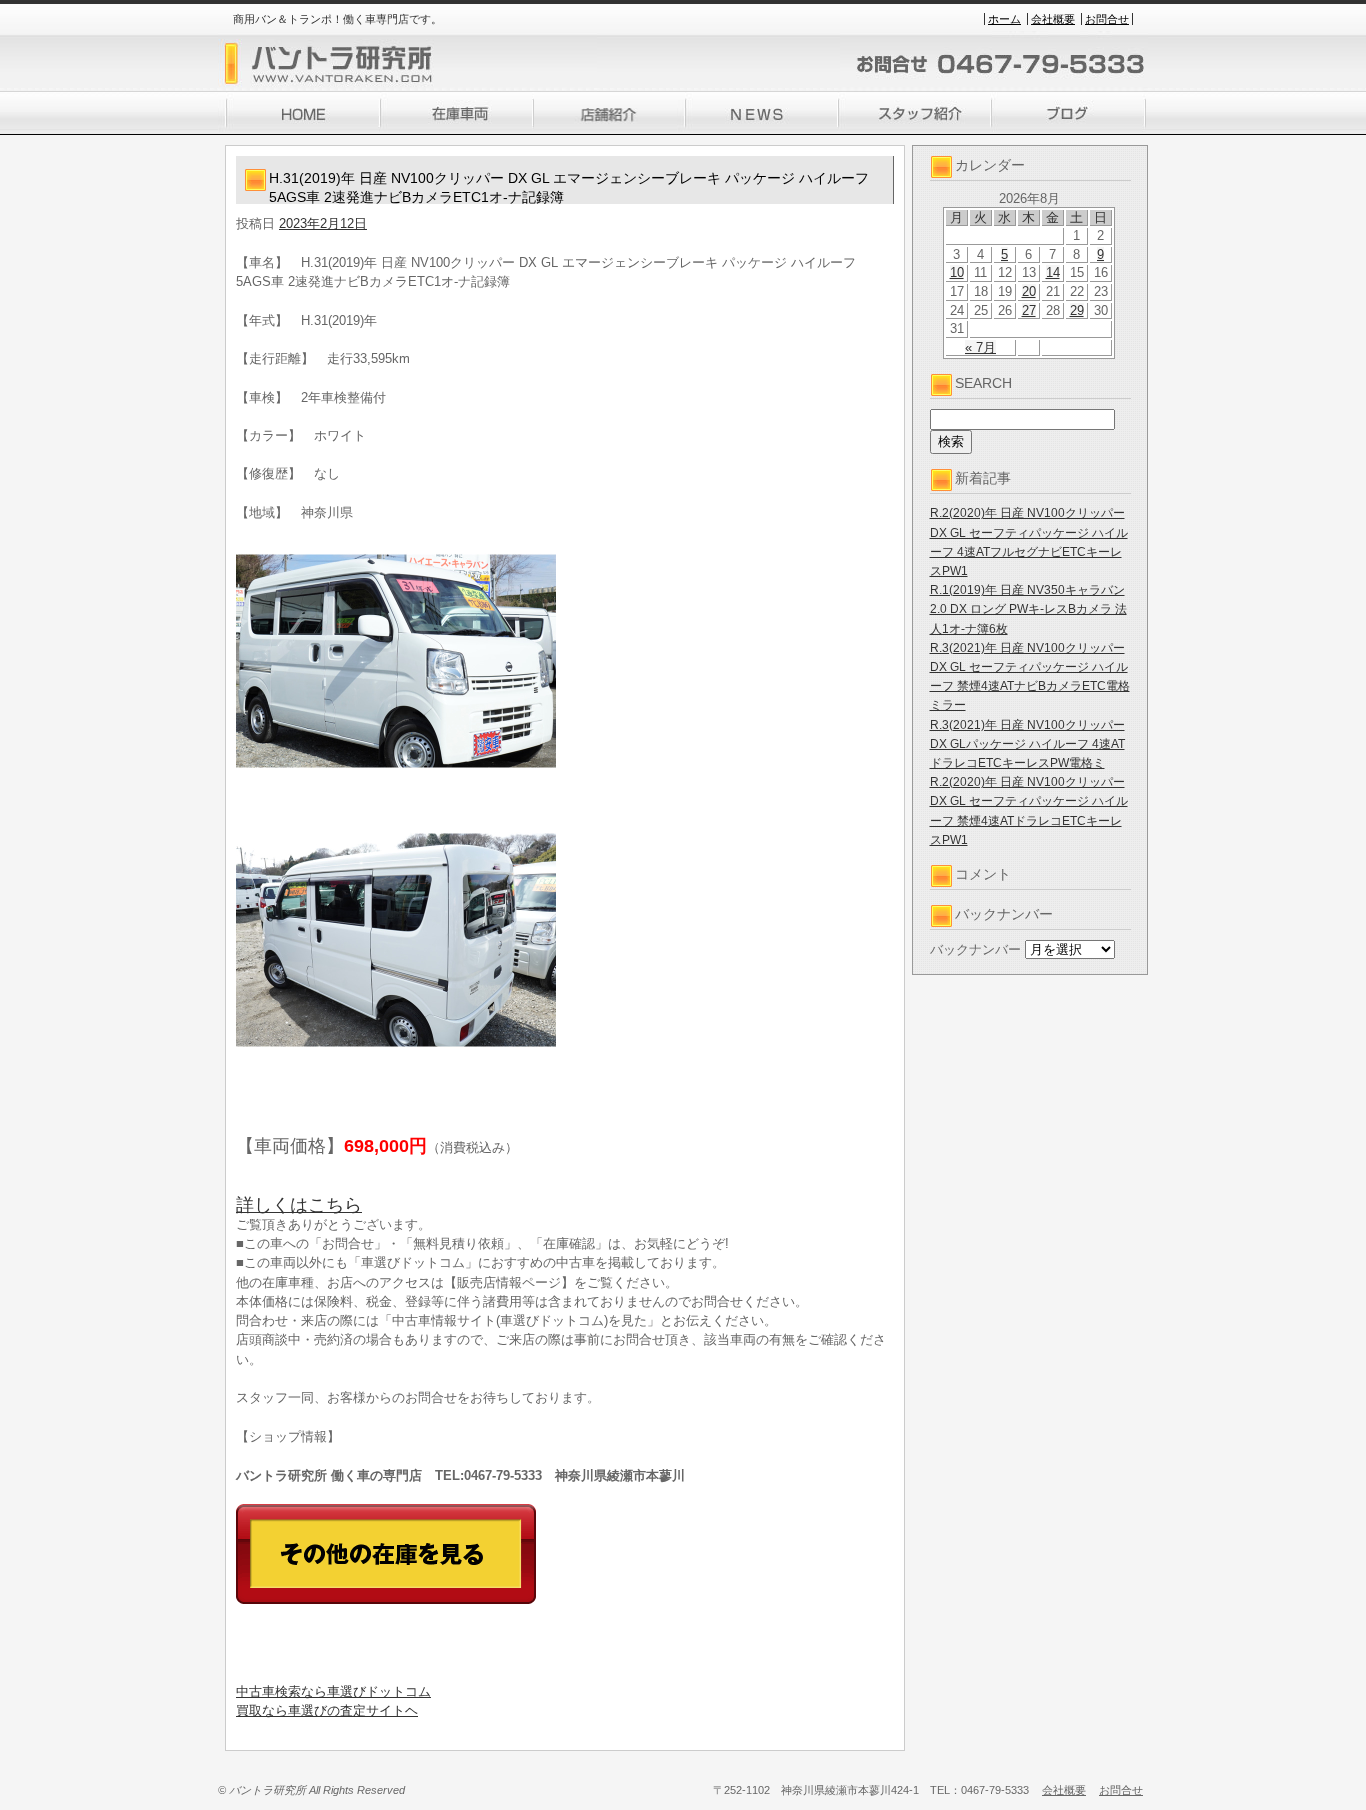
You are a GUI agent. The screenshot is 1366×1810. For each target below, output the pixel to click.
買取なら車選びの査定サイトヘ (327, 1710)
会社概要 (1053, 19)
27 (1029, 310)
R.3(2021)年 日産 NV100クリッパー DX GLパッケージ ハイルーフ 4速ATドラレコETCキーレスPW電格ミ (1027, 744)
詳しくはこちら (299, 1205)
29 (1077, 310)
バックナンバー (975, 949)
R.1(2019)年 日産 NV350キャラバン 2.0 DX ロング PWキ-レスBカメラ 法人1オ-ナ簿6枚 (1028, 609)
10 (957, 272)
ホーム (1004, 19)
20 (1029, 291)
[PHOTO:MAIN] (565, 661)
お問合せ (1107, 19)
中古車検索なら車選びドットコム (333, 1691)
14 (1053, 272)
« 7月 (980, 347)
